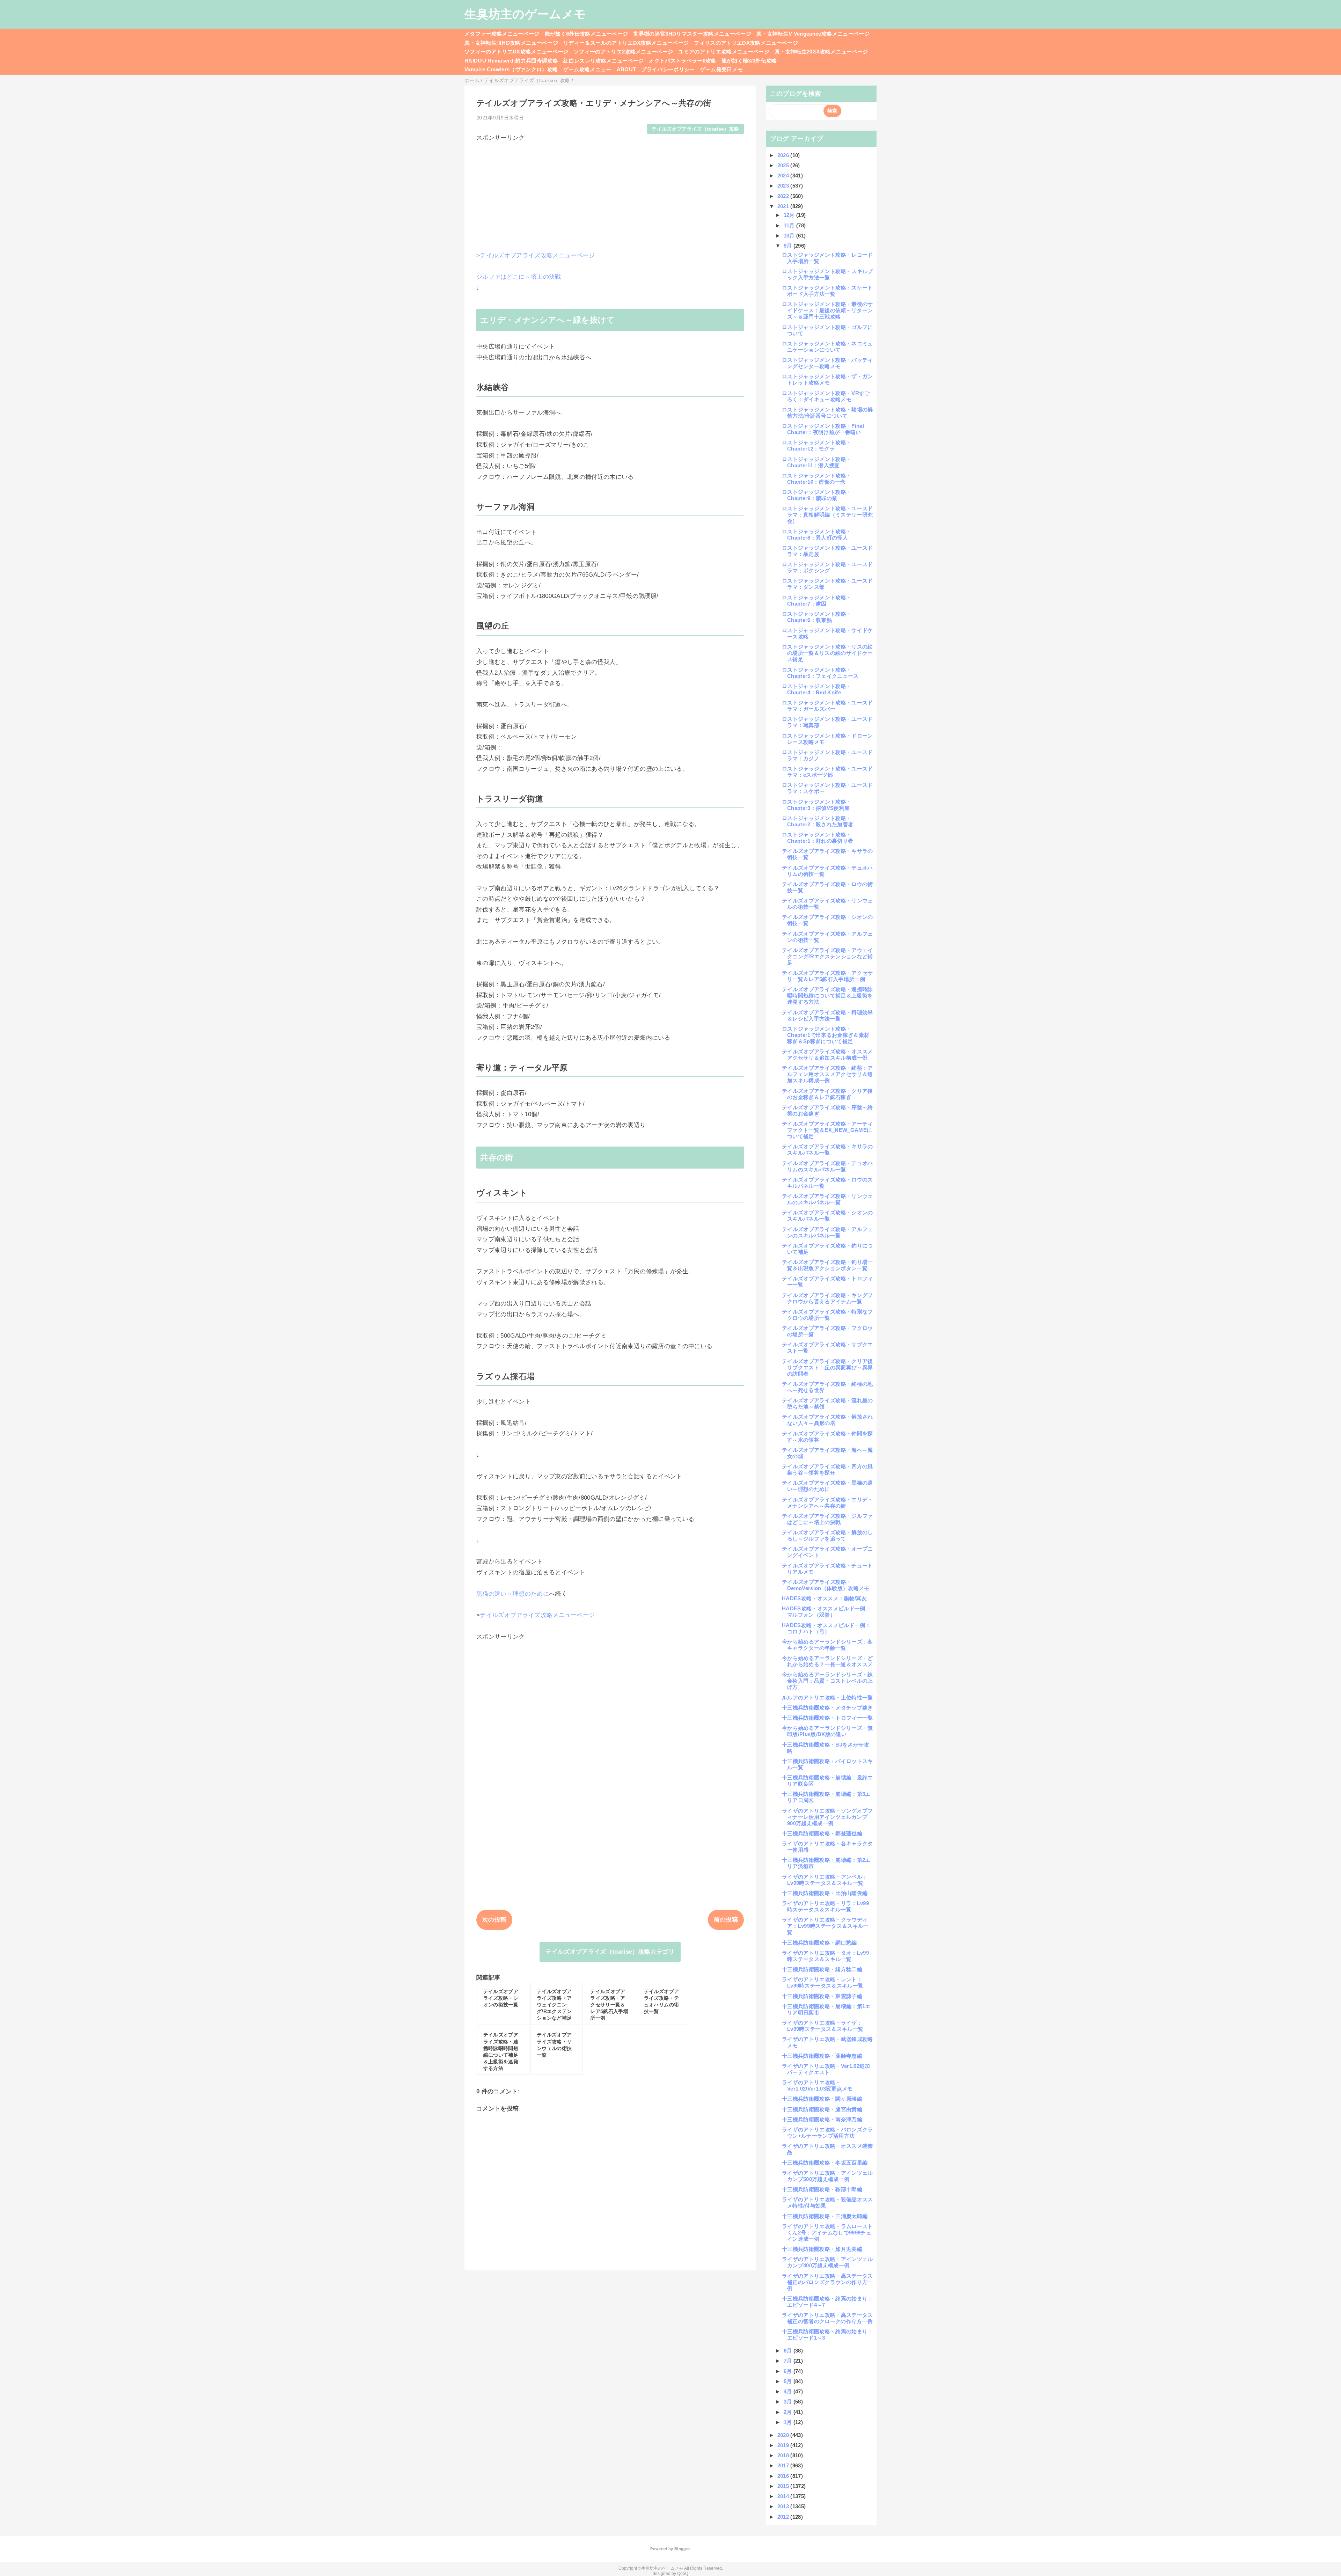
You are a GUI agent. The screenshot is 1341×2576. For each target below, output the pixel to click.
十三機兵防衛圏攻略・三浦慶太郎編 (825, 2216)
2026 (784, 155)
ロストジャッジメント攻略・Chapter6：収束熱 (817, 617)
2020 (784, 2435)
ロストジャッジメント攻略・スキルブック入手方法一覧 (827, 274)
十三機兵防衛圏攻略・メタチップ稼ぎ (827, 1708)
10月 (790, 236)
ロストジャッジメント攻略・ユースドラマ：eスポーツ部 (827, 772)
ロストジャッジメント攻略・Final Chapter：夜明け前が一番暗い (823, 429)
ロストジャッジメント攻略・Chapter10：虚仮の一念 (817, 479)
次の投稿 (494, 1920)
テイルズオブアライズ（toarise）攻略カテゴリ (610, 1952)
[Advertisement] (610, 191)
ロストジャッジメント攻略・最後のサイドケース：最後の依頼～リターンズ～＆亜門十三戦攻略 (827, 310)
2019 (784, 2445)
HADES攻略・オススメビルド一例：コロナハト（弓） (826, 1628)
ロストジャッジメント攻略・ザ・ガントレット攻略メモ (827, 379)
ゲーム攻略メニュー (587, 69)
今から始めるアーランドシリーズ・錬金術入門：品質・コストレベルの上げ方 (827, 1681)
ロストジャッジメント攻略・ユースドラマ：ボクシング (827, 567)
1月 (789, 2422)
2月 (789, 2412)
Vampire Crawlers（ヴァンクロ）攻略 (511, 69)
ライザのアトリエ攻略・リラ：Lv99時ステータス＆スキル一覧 (825, 1906)
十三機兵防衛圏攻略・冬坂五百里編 (825, 2163)
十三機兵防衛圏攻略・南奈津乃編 (822, 2119)
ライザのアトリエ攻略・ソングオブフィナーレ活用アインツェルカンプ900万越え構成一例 (827, 1817)
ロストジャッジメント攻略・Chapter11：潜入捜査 (817, 462)
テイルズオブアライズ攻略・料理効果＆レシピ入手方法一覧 (827, 1015)
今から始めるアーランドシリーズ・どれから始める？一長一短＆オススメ (827, 1661)
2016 (784, 2476)
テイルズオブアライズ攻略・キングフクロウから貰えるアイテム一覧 (827, 1298)
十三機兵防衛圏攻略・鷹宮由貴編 (822, 2109)
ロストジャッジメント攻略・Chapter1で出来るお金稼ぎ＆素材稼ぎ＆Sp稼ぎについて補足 (826, 1035)
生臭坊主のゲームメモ (525, 14)
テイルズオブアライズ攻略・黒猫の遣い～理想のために (827, 1486)
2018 (784, 2455)
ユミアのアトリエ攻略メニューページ (724, 52)
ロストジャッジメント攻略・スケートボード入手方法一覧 (827, 291)
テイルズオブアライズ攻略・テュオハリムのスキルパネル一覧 (827, 1166)
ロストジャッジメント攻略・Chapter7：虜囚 (817, 601)
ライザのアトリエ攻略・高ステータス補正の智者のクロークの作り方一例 (827, 2318)
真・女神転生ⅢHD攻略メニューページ (511, 43)
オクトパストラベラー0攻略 (682, 61)
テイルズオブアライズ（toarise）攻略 (695, 129)
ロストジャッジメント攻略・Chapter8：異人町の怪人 (817, 535)
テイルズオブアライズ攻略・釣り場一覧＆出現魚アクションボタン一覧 (827, 1265)
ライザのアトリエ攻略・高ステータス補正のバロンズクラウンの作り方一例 (827, 2282)
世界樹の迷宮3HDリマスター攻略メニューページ (692, 34)
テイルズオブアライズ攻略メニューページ (537, 255)
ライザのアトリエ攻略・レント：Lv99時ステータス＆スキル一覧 (823, 1982)
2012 (784, 2517)
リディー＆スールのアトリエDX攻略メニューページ (626, 43)
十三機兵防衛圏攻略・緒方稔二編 (822, 1969)
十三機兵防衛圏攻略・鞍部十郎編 (822, 2189)
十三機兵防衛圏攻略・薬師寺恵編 (822, 2056)
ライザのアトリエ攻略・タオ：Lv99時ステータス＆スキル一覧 (825, 1956)
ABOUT (626, 69)
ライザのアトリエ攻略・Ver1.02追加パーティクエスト (826, 2069)
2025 (784, 165)
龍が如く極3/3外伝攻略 (749, 61)
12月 (790, 215)
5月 (789, 2381)
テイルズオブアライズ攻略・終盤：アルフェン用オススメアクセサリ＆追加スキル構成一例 (827, 1074)
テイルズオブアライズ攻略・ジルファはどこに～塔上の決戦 (827, 1519)
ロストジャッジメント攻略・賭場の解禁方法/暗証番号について (827, 413)
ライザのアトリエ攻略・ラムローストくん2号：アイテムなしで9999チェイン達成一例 (827, 2233)
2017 (784, 2465)
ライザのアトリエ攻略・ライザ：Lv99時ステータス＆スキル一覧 (823, 2026)
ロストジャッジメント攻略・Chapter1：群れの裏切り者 (818, 838)
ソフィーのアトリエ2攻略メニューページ (623, 52)
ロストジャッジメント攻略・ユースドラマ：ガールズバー (827, 706)
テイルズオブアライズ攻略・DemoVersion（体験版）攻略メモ (826, 1585)
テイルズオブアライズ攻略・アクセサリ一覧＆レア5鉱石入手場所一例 (827, 976)
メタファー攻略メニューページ (502, 34)
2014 (784, 2496)
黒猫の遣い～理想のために (513, 1594)
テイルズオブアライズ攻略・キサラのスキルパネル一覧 (827, 1150)
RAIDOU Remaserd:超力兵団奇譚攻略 (511, 61)
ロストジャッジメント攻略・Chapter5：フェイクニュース (820, 673)
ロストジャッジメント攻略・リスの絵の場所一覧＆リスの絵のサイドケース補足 (827, 653)
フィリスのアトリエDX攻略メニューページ (746, 43)
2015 (784, 2486)
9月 (789, 246)
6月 (789, 2371)
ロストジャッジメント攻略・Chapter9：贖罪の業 (817, 495)
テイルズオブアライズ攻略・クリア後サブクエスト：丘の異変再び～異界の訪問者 (827, 1367)
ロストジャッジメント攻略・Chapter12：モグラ (817, 445)
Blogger (682, 2549)
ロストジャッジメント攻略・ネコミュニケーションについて (827, 347)
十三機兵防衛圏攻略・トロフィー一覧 (827, 1718)
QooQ (683, 2574)
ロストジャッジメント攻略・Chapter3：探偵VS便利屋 (817, 805)
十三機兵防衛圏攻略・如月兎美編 (822, 2249)
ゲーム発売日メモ (722, 69)
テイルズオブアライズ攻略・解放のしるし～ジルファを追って (827, 1535)
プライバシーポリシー (668, 69)
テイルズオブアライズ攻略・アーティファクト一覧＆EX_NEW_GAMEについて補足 (827, 1130)
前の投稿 (726, 1920)
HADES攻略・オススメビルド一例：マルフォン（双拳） (826, 1612)
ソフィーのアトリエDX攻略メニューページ (516, 52)
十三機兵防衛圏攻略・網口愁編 (819, 1943)
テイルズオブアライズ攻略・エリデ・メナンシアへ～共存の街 (827, 1503)
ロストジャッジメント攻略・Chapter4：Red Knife (817, 689)
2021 (784, 206)
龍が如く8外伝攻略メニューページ (586, 34)
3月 (789, 2402)
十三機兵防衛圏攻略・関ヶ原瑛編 (822, 2099)
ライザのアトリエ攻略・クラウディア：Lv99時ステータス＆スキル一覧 (825, 1926)
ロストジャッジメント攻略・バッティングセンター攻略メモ (827, 363)
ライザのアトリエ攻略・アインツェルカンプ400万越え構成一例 (827, 2262)
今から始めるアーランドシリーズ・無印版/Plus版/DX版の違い (827, 1731)
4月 (789, 2391)
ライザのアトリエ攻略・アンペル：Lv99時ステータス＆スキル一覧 (825, 1880)
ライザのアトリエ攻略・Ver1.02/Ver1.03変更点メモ (817, 2085)
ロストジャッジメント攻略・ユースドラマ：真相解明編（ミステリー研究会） (827, 515)
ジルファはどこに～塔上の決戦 (519, 277)
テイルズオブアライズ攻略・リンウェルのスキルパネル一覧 (827, 1199)
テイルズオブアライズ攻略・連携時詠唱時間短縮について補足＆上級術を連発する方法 (827, 996)
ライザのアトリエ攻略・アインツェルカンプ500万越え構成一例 (827, 2176)
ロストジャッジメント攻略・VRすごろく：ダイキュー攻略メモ (826, 396)
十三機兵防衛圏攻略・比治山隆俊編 (825, 1893)
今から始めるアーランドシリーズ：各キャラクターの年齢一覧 (827, 1645)
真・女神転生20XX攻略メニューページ (821, 52)
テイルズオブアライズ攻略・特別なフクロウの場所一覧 (827, 1315)
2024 (784, 175)
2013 (784, 2506)
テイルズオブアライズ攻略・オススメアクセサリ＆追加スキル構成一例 (827, 1055)
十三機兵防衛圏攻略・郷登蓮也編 (822, 1833)
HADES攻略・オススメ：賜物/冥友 (824, 1598)
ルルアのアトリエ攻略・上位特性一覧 (827, 1697)
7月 (789, 2361)
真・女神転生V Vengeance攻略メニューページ (813, 34)
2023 (784, 186)
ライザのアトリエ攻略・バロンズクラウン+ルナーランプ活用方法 (827, 2133)
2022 (784, 196)
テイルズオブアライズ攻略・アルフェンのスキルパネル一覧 (827, 1232)
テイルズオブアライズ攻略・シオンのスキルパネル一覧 (827, 1216)
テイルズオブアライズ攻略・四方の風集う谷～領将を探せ (827, 1469)
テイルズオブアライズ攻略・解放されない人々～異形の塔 (827, 1420)
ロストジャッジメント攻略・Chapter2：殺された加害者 (818, 821)
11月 (790, 225)
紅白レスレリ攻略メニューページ (603, 61)
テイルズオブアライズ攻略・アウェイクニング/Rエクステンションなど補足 (827, 956)
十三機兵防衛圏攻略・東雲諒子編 (822, 1996)
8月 (789, 2351)
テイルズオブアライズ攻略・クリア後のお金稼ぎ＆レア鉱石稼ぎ (827, 1094)
